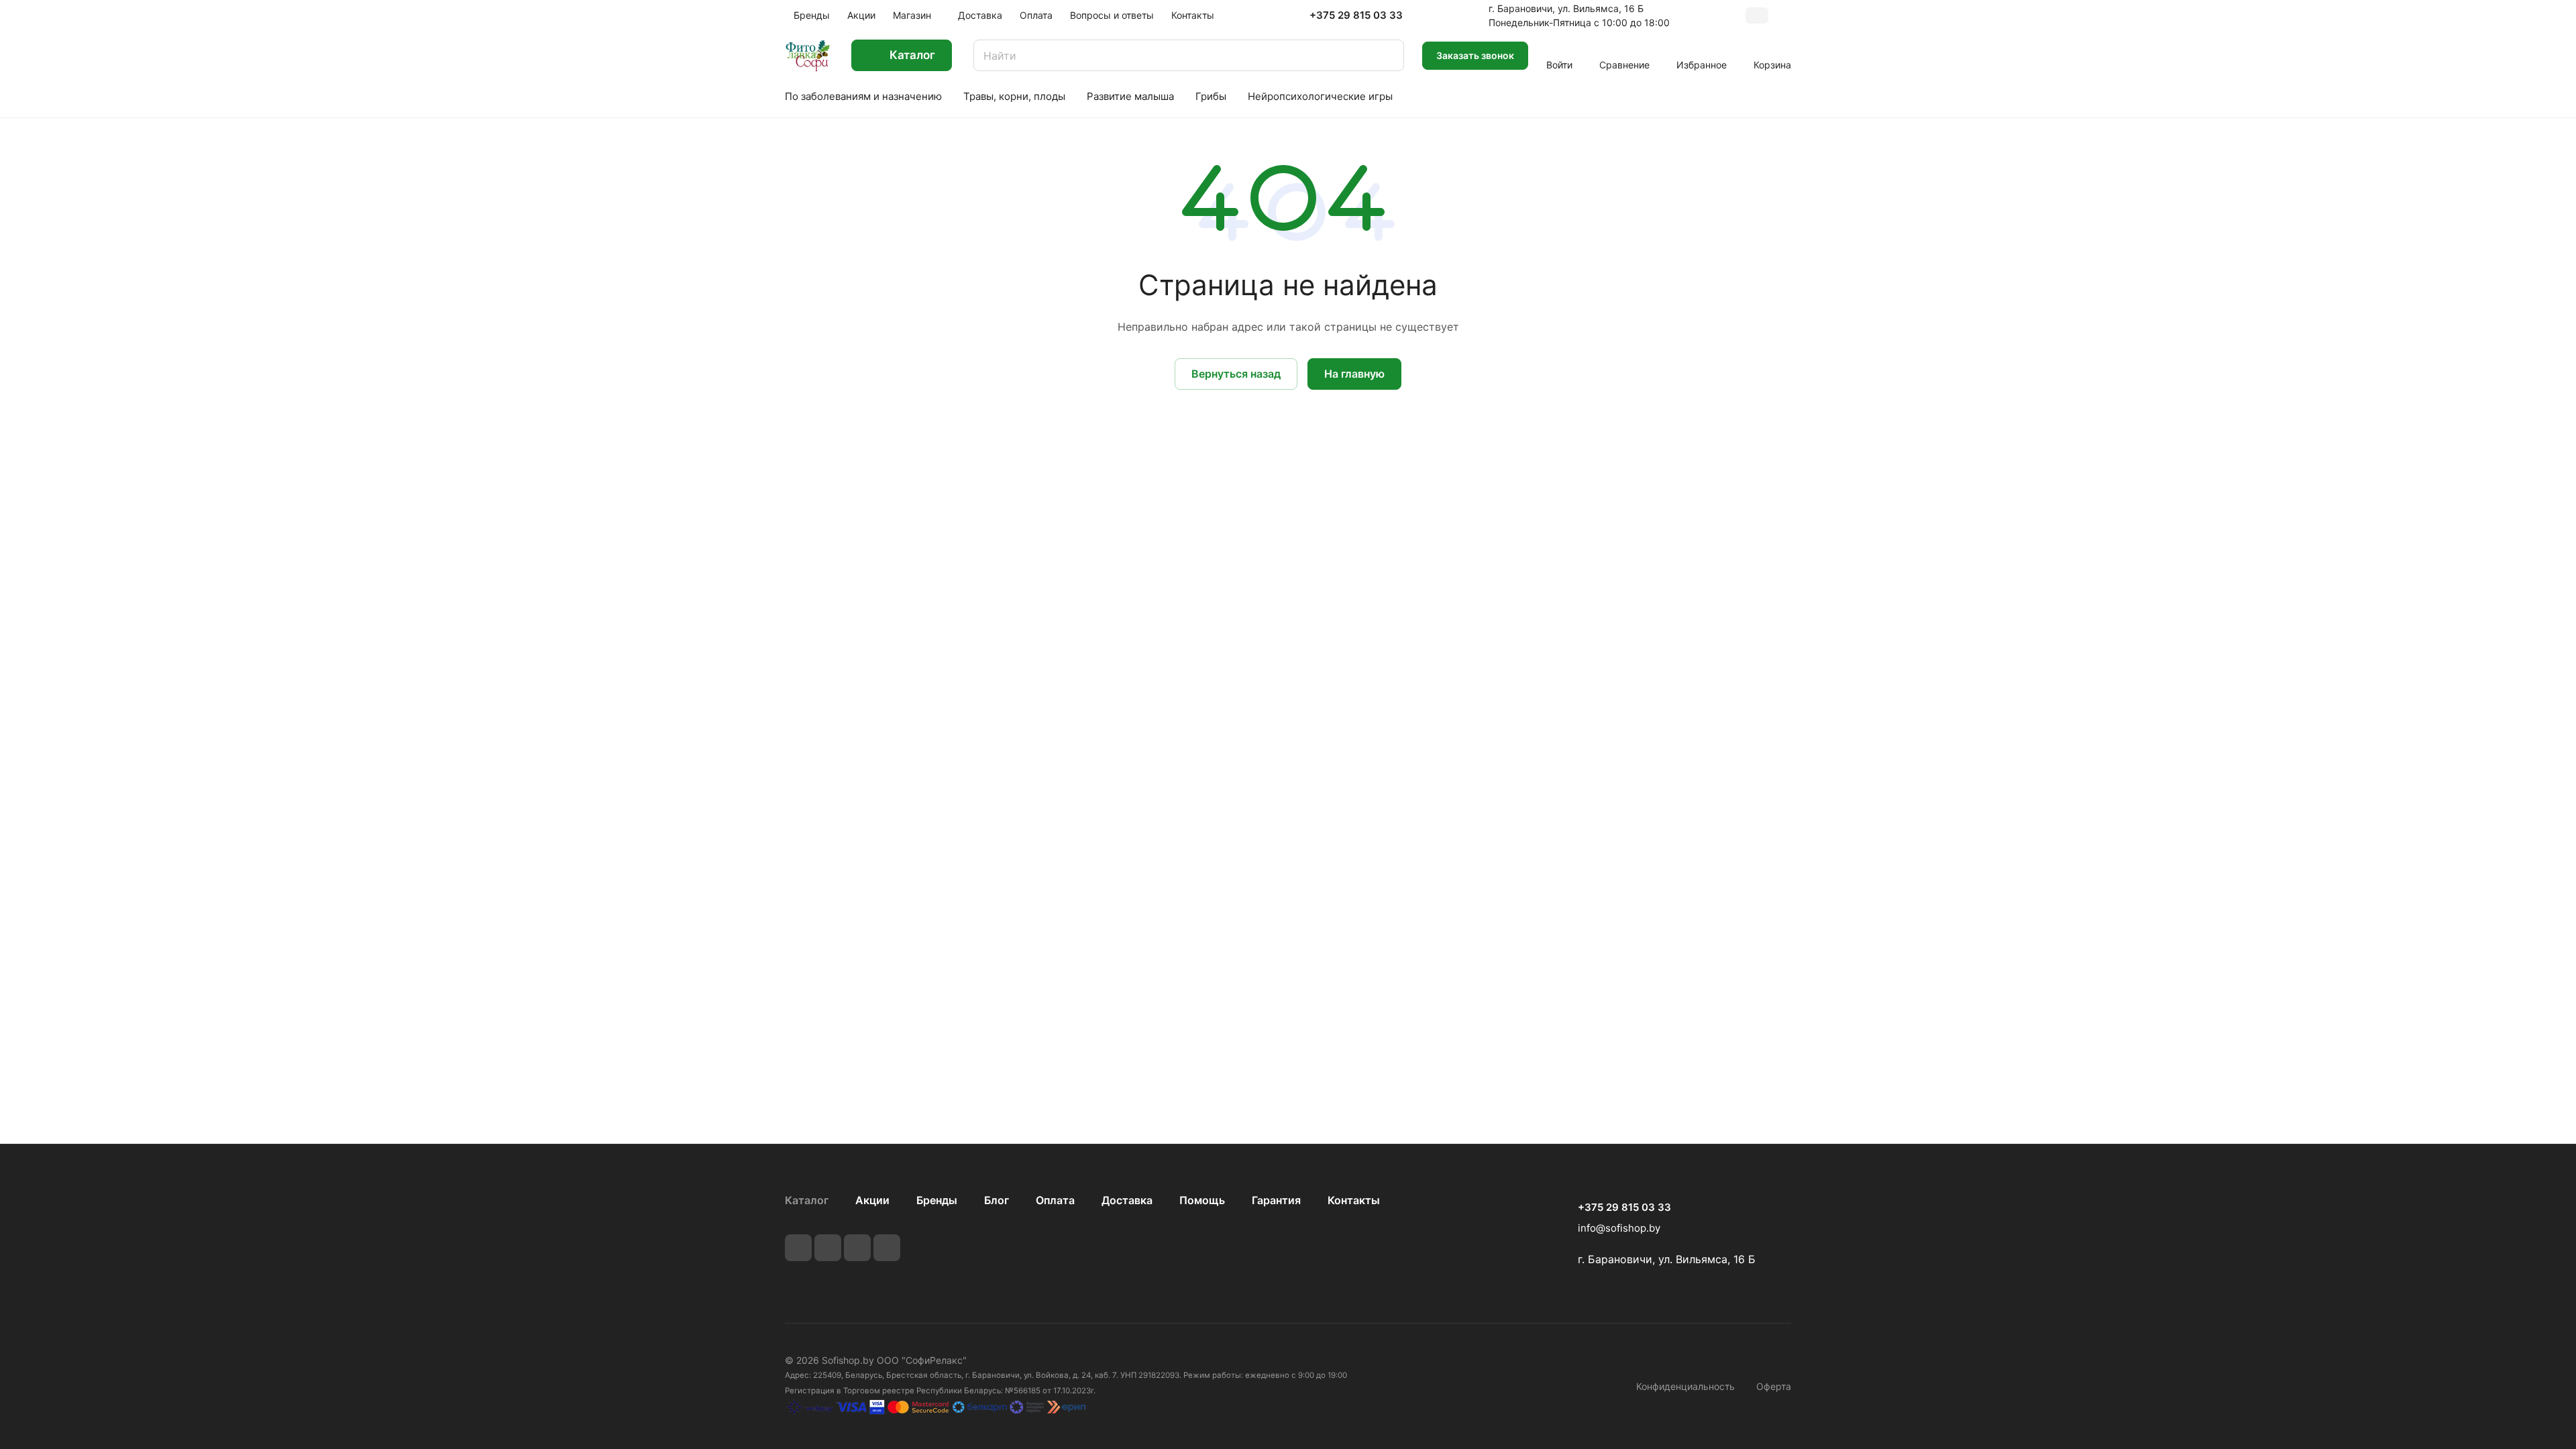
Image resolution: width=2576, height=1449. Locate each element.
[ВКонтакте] (798, 1248)
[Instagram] (857, 1248)
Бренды (937, 1200)
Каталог (807, 1200)
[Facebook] (828, 1248)
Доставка (1127, 1200)
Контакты (1354, 1200)
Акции (872, 1200)
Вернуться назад (1236, 374)
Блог (997, 1200)
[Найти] (1387, 55)
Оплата (1055, 1200)
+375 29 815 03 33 (1356, 15)
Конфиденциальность (1685, 1386)
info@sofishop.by (1619, 1228)
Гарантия (1276, 1200)
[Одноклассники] (887, 1248)
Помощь (1202, 1200)
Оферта (1774, 1386)
